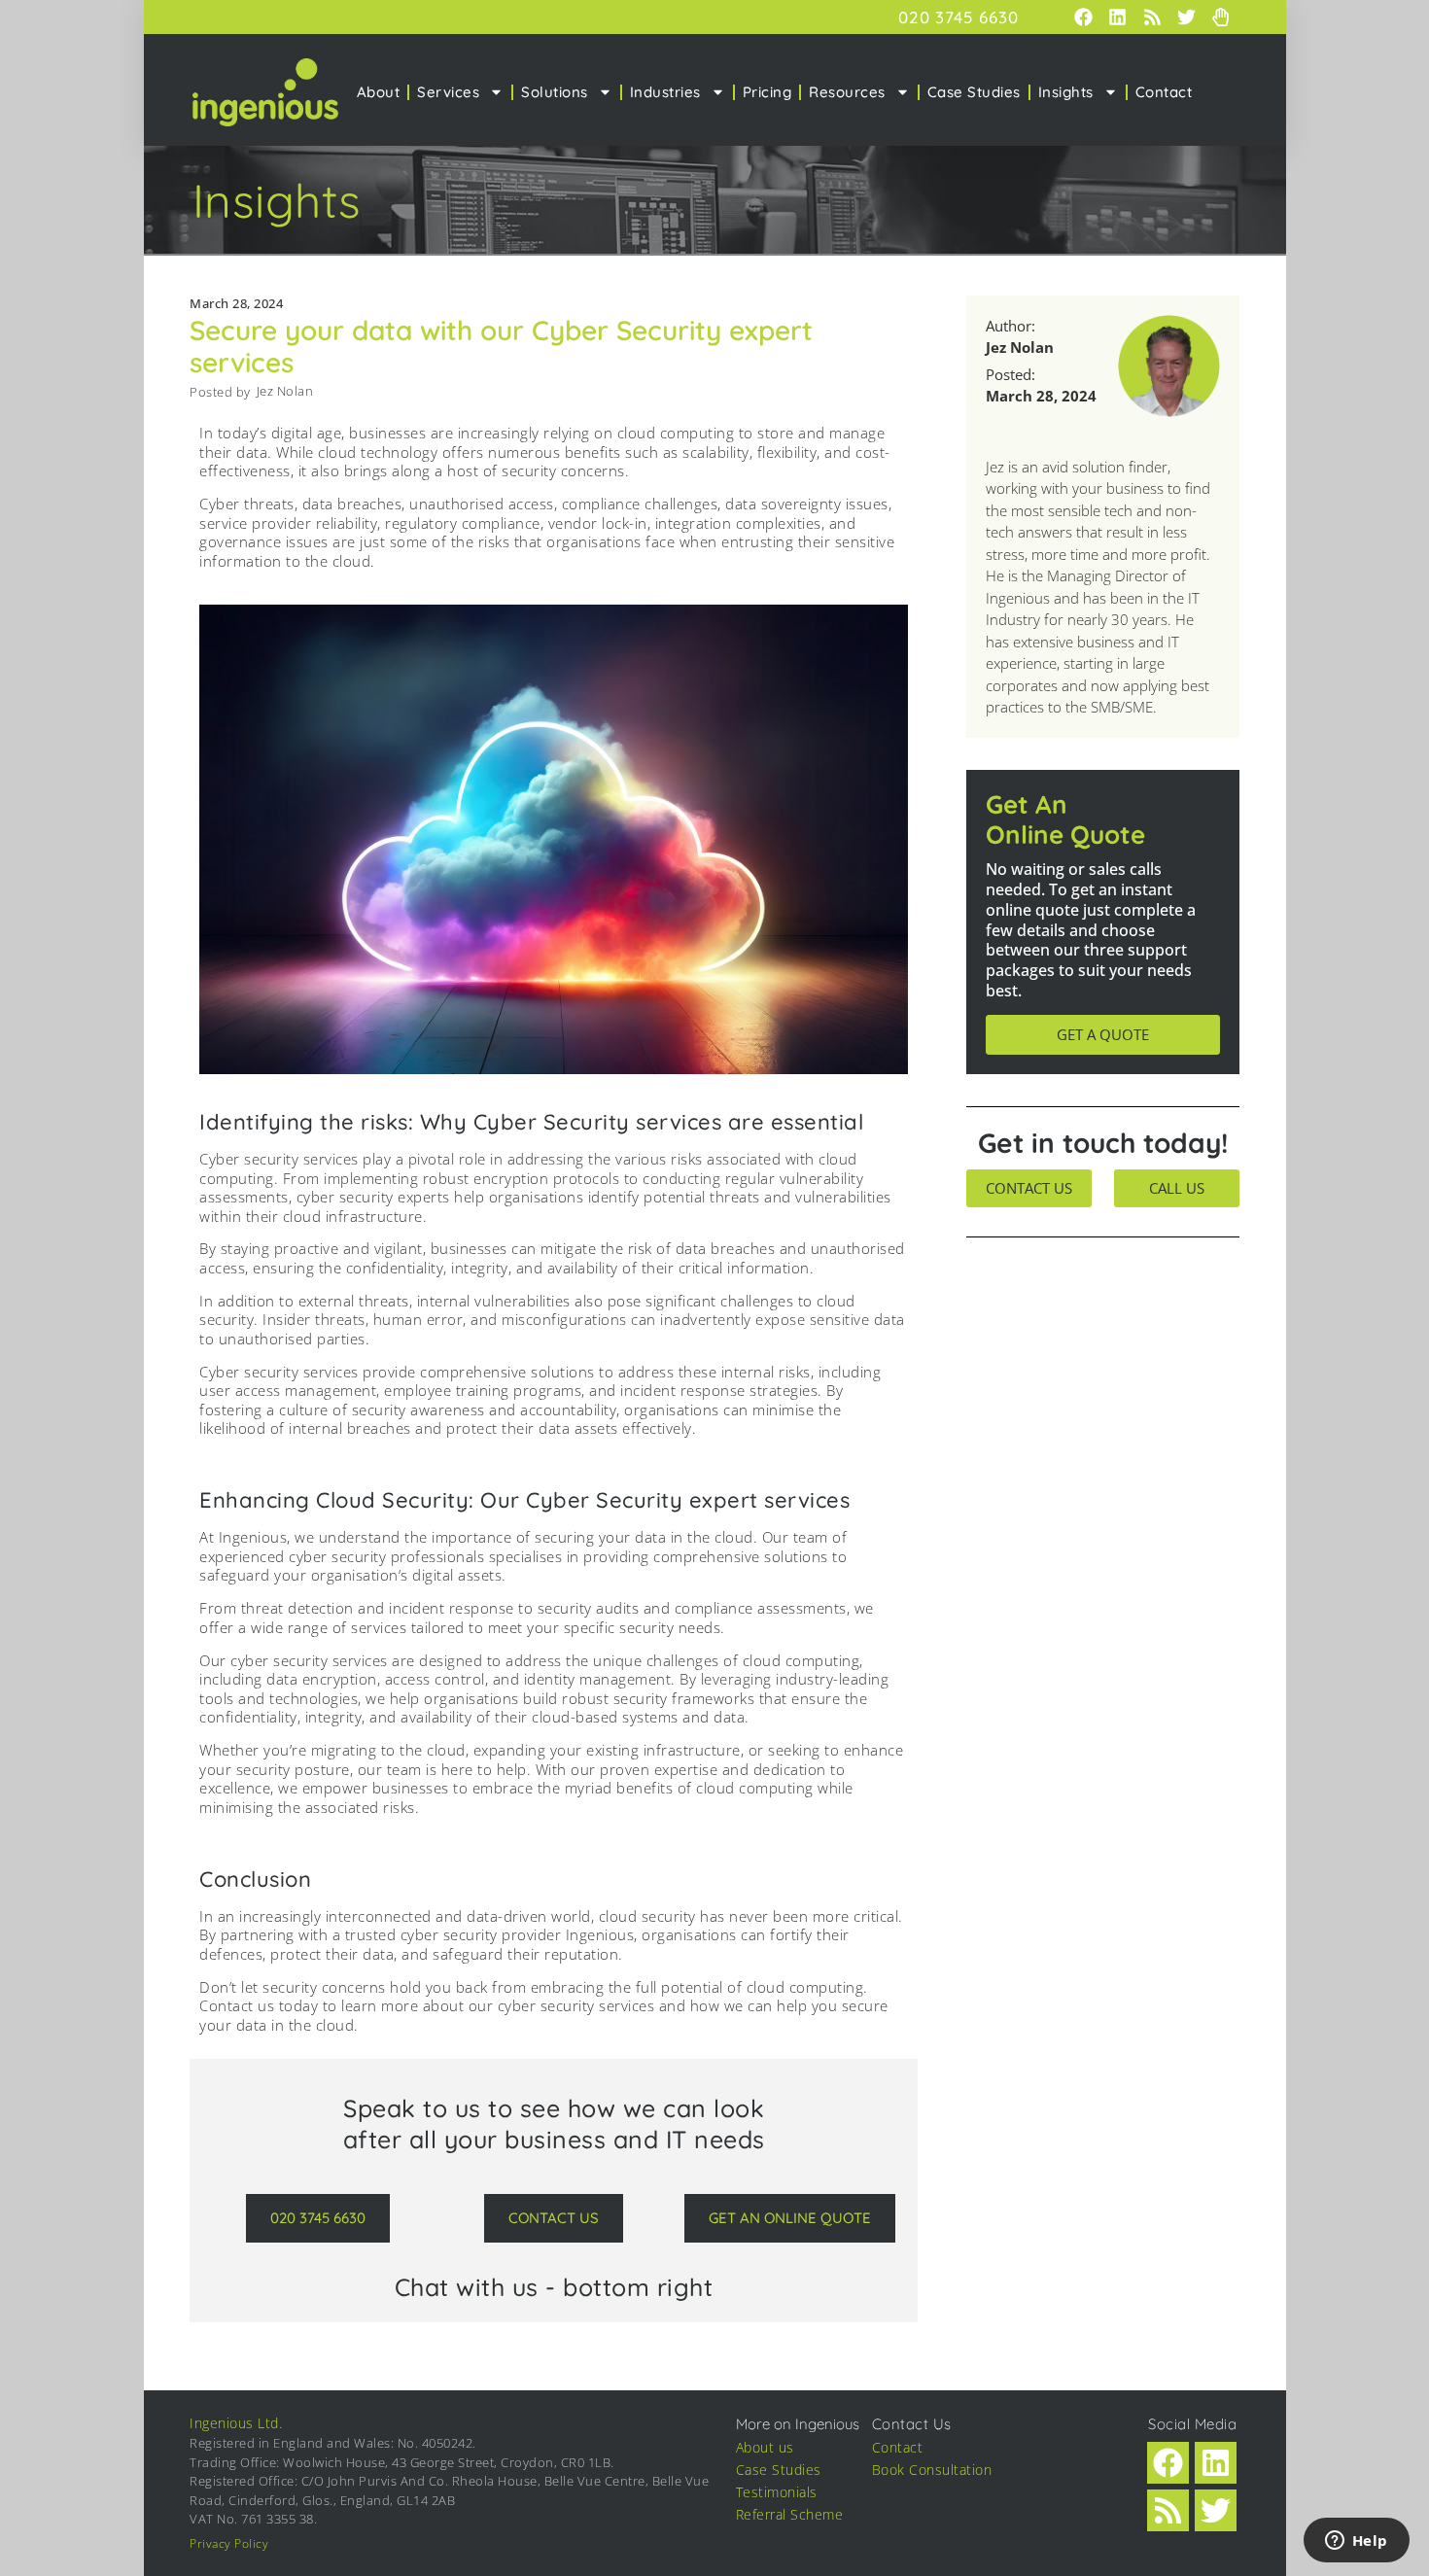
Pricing (767, 92)
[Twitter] (1186, 17)
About (379, 92)
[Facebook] (1084, 17)
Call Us (1177, 1188)
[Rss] (1152, 17)
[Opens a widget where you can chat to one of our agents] (1356, 2542)
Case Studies (974, 92)
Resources (847, 92)
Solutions (555, 92)
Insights (1066, 92)
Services (448, 92)
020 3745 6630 (958, 17)
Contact (1164, 92)
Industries (665, 92)
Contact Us (1029, 1188)
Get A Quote (1103, 1034)
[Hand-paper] (1220, 17)
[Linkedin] (1118, 17)
